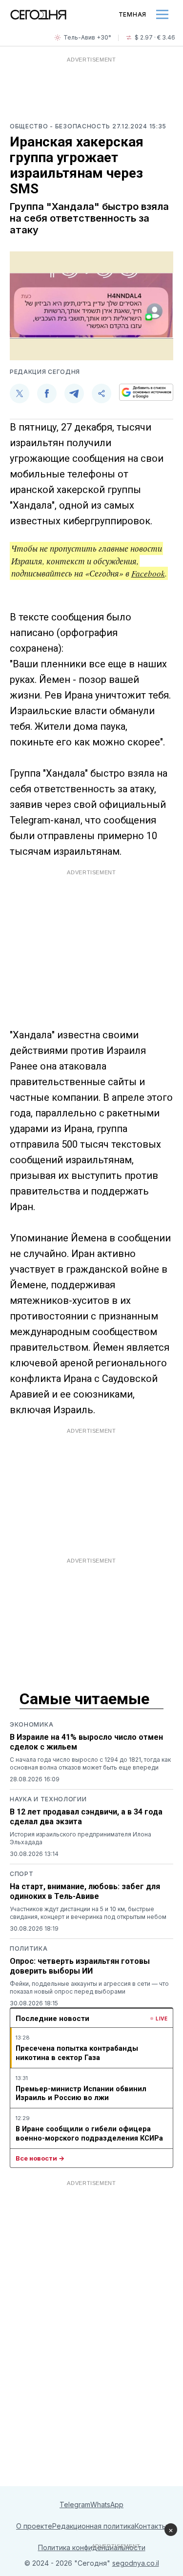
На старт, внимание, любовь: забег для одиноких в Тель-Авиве (85, 1891)
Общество (30, 126)
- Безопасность (81, 126)
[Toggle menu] (162, 14)
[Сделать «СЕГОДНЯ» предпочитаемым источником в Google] (146, 392)
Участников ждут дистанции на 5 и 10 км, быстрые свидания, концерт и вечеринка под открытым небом (88, 1913)
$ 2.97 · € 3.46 (155, 37)
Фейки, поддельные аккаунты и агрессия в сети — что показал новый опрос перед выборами (89, 1988)
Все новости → (40, 2158)
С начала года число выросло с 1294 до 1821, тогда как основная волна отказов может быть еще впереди (90, 1763)
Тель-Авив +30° (87, 37)
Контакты (151, 2526)
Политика (29, 1948)
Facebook (148, 573)
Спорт (22, 1874)
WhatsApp (107, 2504)
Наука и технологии (48, 1799)
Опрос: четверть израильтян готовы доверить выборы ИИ (80, 1966)
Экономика (31, 1724)
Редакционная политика (93, 2526)
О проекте (34, 2526)
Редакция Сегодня (45, 372)
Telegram (75, 2504)
